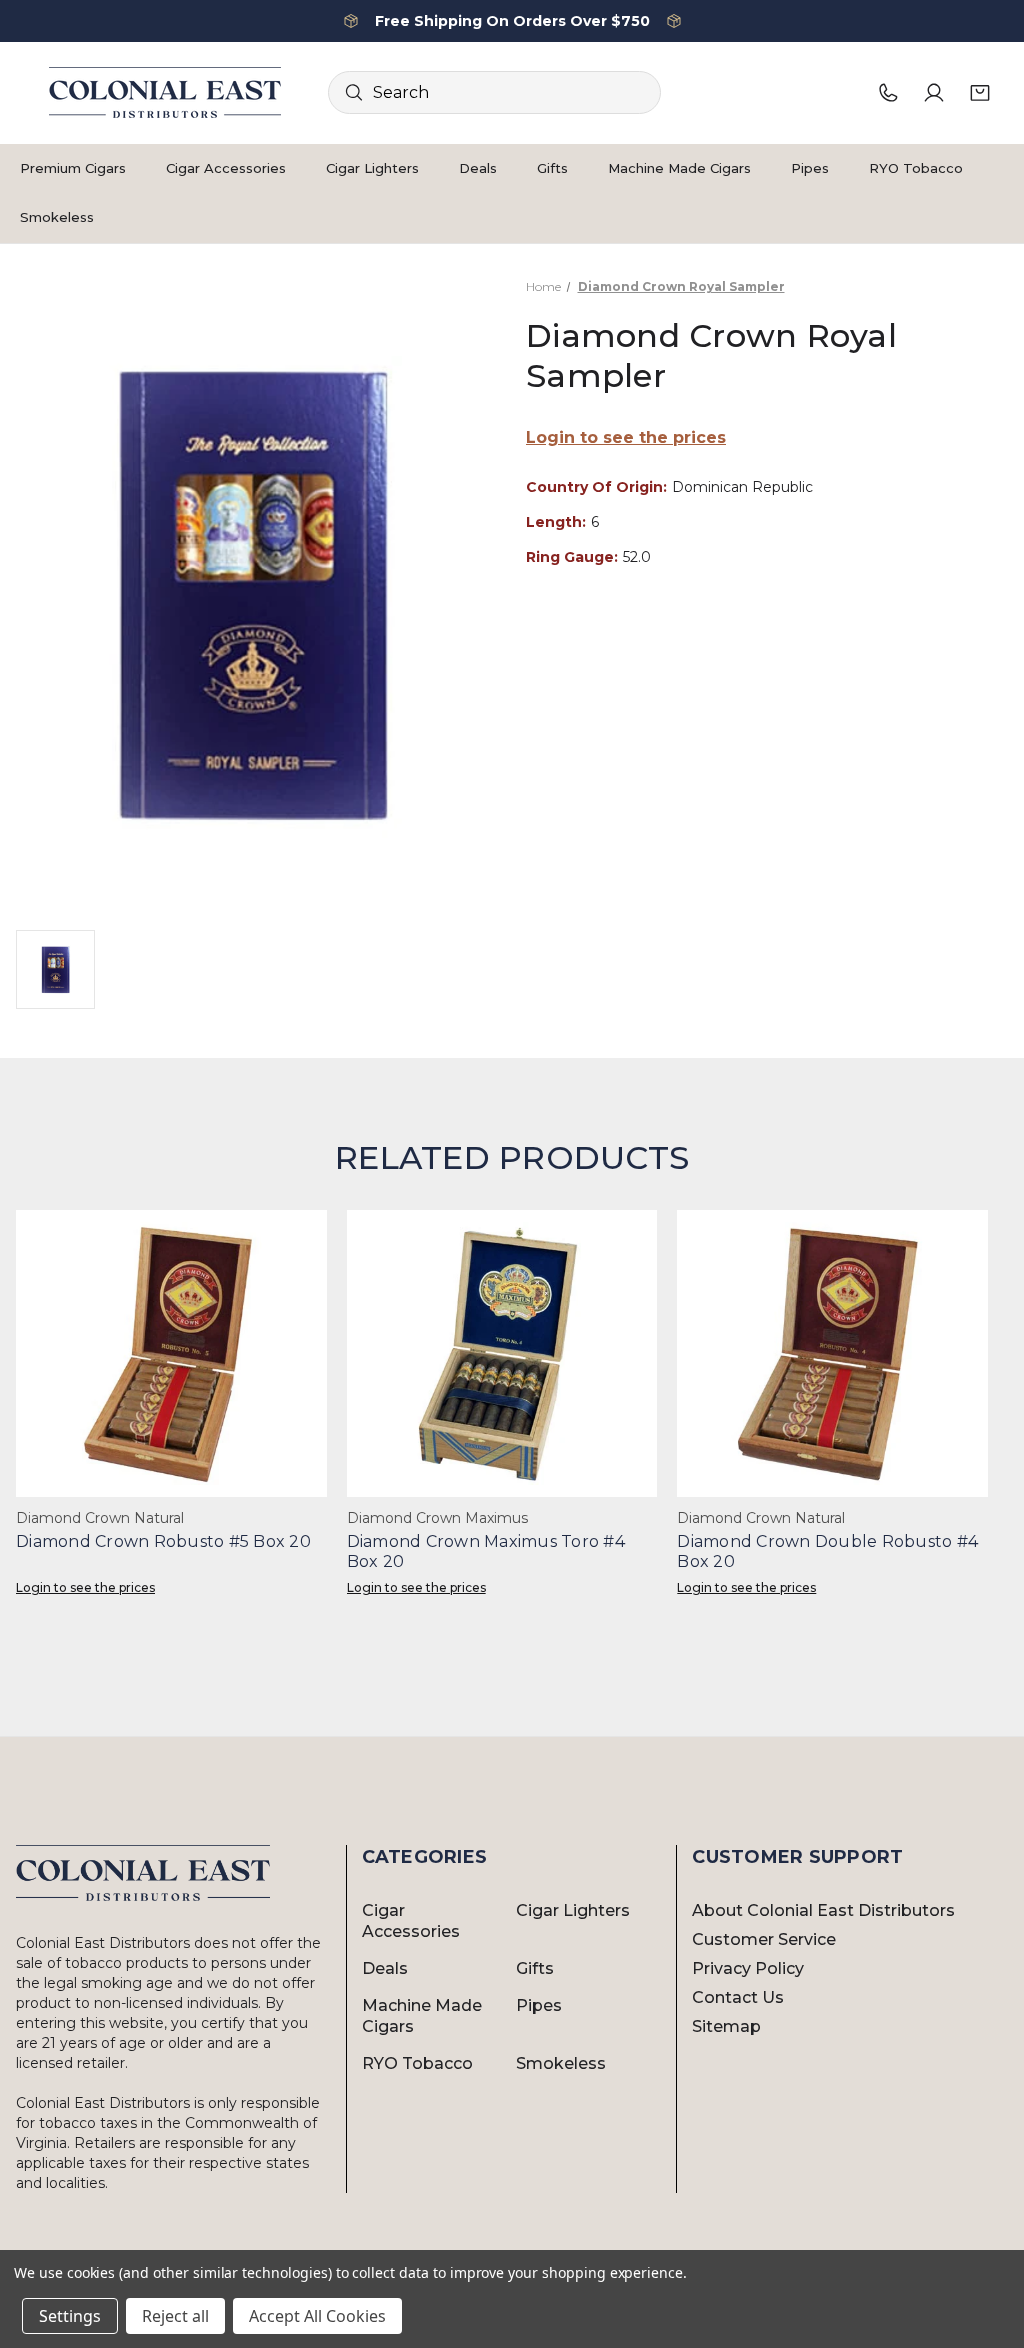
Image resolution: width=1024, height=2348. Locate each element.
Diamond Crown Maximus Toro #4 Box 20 (486, 1551)
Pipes (810, 168)
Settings (70, 2316)
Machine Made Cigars (679, 168)
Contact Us (738, 1997)
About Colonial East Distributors (823, 1910)
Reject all (175, 2316)
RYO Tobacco (916, 168)
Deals (478, 168)
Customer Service (764, 1939)
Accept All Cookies (317, 2316)
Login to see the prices (626, 437)
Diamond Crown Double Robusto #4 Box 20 (827, 1551)
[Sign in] (934, 93)
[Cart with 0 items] (980, 93)
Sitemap (726, 2026)
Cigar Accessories (226, 168)
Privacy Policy (748, 1968)
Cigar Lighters (372, 168)
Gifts (552, 168)
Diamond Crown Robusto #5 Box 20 (163, 1541)
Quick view (171, 1353)
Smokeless (57, 217)
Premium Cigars (73, 168)
